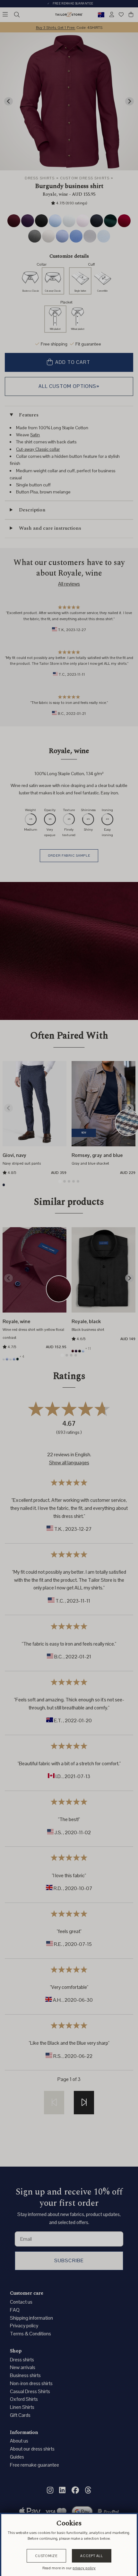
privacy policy (84, 2568)
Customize (46, 2556)
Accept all (92, 2556)
